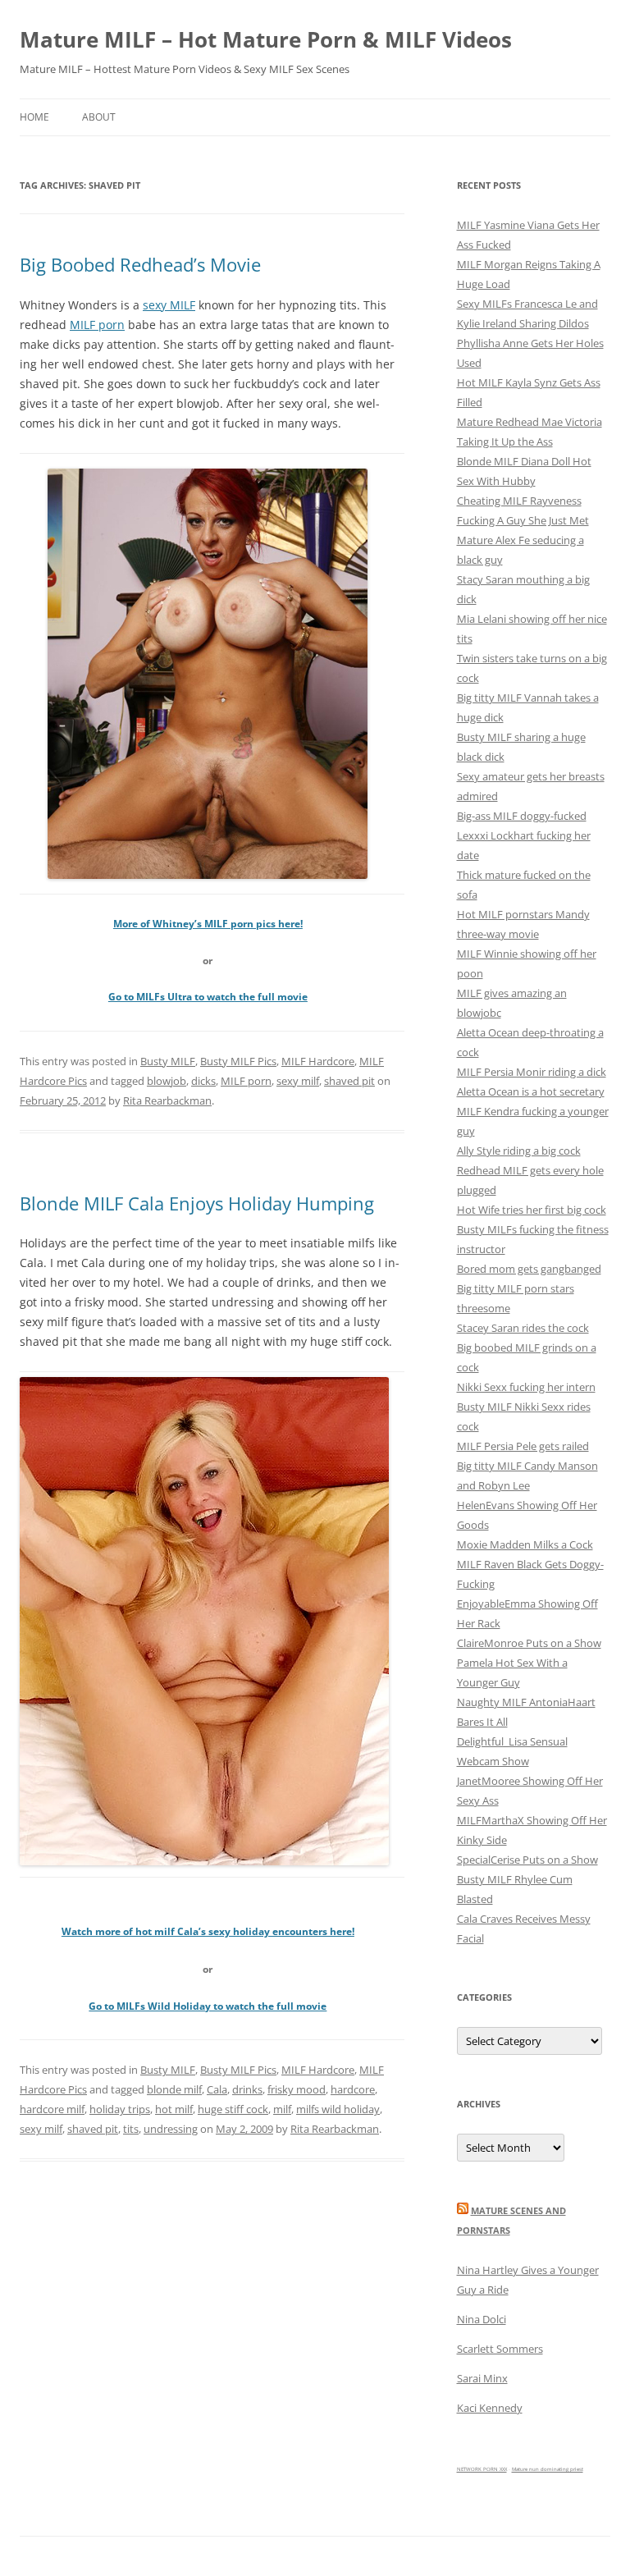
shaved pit (349, 1081)
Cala (217, 2089)
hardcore (353, 2089)
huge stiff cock (233, 2109)
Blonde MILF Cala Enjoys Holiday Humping (197, 1203)
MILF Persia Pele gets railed (523, 1446)
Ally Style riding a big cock (519, 1151)
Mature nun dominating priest (548, 2469)
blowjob (167, 1081)
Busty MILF (168, 1061)
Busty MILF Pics (238, 1061)
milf (282, 2109)
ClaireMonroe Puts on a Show (529, 1643)
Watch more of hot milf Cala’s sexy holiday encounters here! (208, 1931)
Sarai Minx (482, 2378)
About (99, 117)
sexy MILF (169, 305)
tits (131, 2129)
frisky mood (297, 2089)
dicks (203, 1081)
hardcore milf (52, 2109)
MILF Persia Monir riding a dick (532, 1072)
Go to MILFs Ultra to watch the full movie (208, 997)
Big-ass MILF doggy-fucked (522, 816)
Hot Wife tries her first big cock (532, 1210)
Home (34, 117)
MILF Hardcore (318, 1061)
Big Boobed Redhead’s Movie (140, 264)
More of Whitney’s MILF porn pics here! (208, 924)
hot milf (174, 2109)
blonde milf (174, 2089)
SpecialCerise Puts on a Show (527, 1860)
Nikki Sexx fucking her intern (526, 1387)
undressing (171, 2129)
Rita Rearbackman (167, 1100)
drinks (247, 2089)
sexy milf (298, 1081)
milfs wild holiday (338, 2109)
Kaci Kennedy (490, 2408)
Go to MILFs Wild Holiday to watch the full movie (208, 2006)
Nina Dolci (482, 2319)
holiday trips (120, 2109)
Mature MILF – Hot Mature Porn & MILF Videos (266, 39)
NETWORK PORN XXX (482, 2469)
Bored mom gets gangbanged (529, 1269)
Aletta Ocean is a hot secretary (531, 1091)
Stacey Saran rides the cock (523, 1328)
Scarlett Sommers (500, 2349)
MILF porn (97, 325)
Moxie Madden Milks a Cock (525, 1544)
